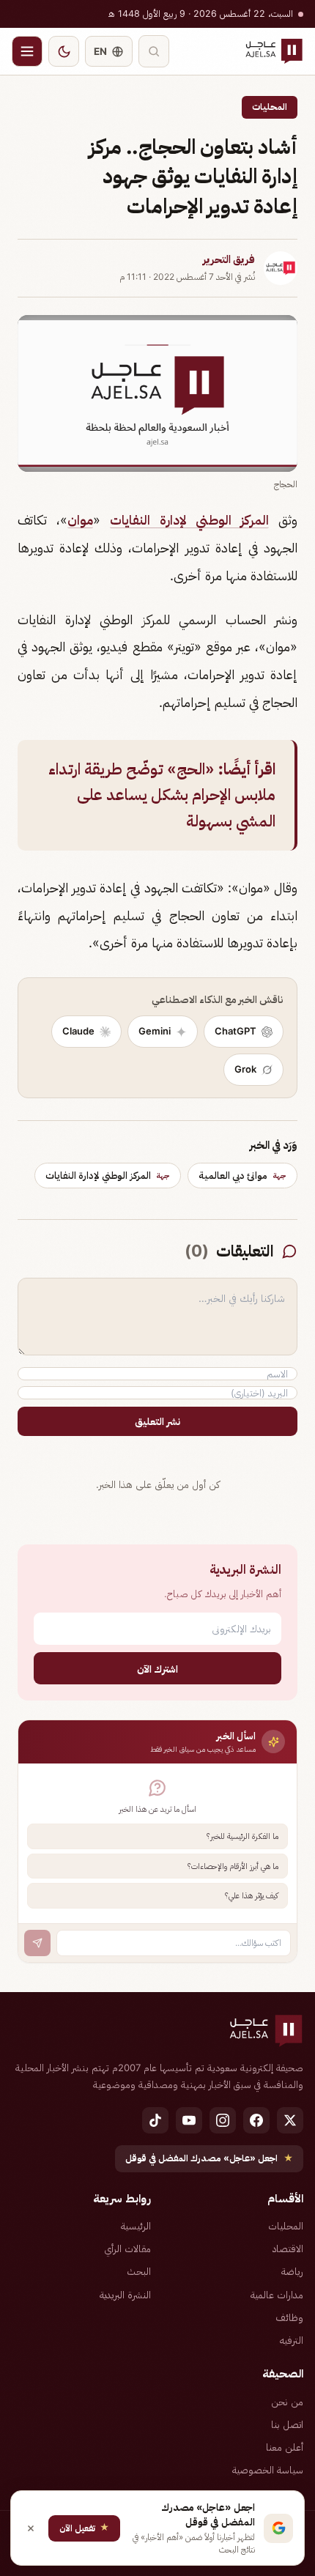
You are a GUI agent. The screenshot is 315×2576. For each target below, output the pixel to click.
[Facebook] (256, 2120)
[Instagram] (223, 2120)
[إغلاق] (31, 2528)
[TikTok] (155, 2120)
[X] (290, 2120)
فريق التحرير (229, 259)
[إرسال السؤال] (37, 1943)
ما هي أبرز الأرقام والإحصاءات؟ (233, 1866)
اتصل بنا (287, 2424)
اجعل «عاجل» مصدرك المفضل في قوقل (209, 2158)
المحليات (270, 107)
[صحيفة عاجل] (274, 51)
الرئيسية (136, 2226)
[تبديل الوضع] (64, 51)
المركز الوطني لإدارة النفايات (189, 520)
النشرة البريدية (125, 2295)
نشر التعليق (157, 1421)
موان (80, 520)
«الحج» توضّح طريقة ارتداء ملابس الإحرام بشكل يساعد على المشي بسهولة (162, 795)
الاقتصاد (288, 2249)
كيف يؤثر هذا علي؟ (252, 1895)
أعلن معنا (285, 2447)
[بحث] (154, 51)
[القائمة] (27, 51)
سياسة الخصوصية (268, 2470)
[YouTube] (189, 2120)
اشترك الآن (157, 1669)
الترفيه (292, 2340)
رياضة (292, 2271)
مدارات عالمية (277, 2295)
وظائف (289, 2317)
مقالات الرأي (127, 2249)
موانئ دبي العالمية (242, 1175)
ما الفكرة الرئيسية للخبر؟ (242, 1836)
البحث (139, 2271)
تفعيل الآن (84, 2527)
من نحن (287, 2402)
